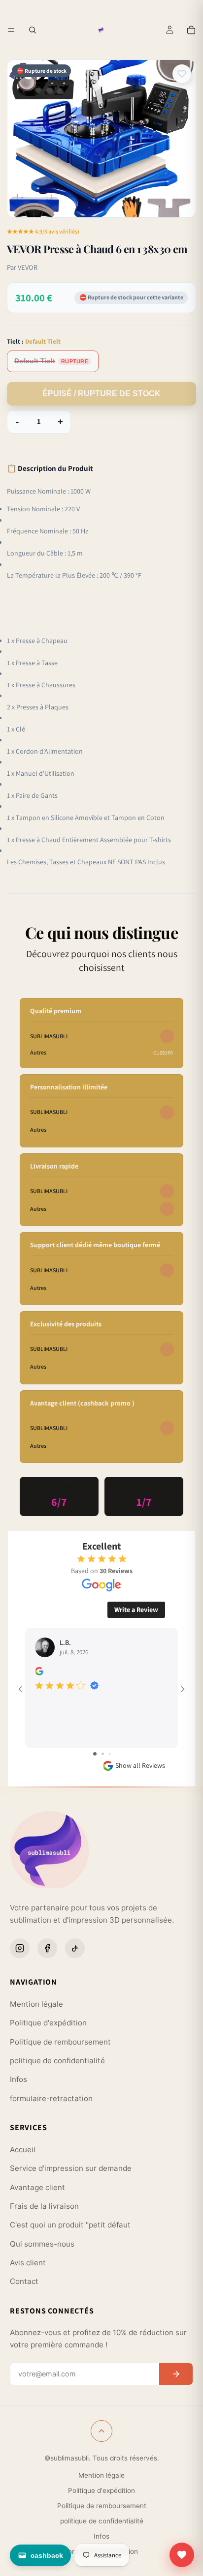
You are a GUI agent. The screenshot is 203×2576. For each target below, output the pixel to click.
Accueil (23, 2150)
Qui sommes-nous (42, 2244)
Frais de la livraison (44, 2206)
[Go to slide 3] (110, 1754)
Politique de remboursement (60, 2042)
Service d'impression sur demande (71, 2168)
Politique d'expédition (48, 2023)
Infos (18, 2079)
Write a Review (136, 1610)
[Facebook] (47, 1948)
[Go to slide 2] (103, 1754)
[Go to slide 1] (95, 1754)
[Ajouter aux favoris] (182, 74)
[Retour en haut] (101, 2431)
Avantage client (37, 2187)
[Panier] (191, 30)
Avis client (28, 2263)
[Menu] (11, 30)
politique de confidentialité (57, 2061)
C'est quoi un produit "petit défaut (70, 2225)
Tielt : (34, 341)
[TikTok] (75, 1948)
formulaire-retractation (51, 2098)
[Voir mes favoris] (182, 2555)
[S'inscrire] (176, 2374)
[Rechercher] (33, 30)
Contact (24, 2281)
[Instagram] (20, 1948)
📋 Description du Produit (50, 468)
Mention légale (36, 2004)
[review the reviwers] (39, 1671)
